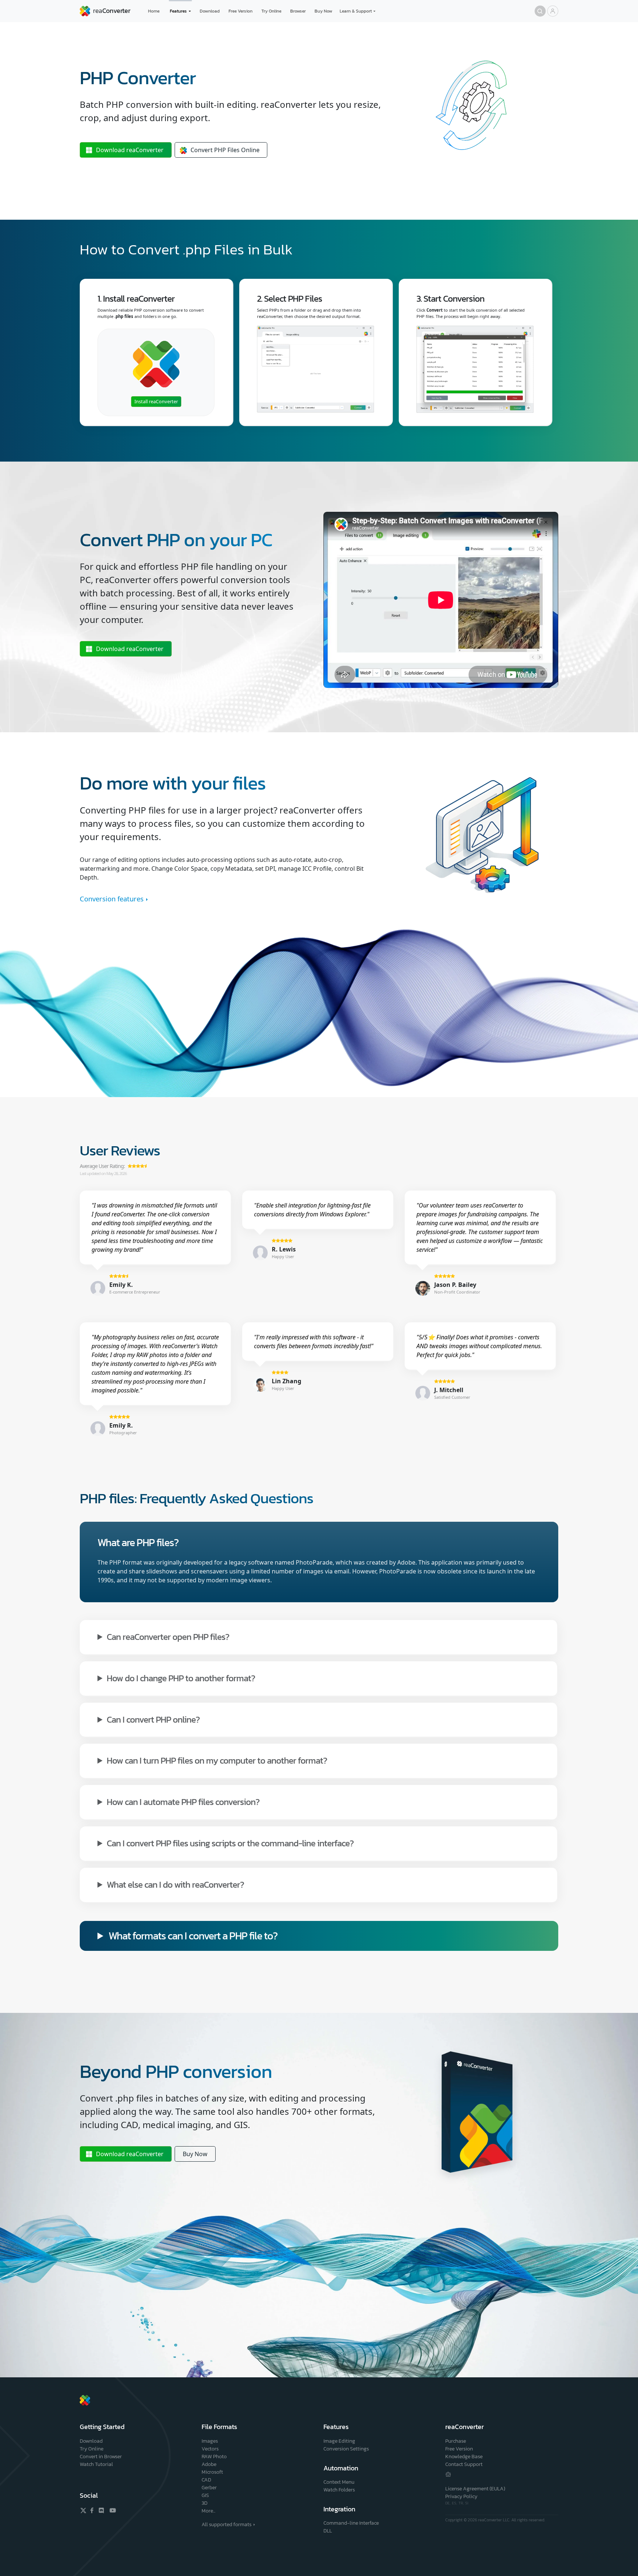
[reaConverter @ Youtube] (112, 2510)
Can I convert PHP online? (153, 1719)
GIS (205, 2495)
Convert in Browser (101, 2457)
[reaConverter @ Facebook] (92, 2510)
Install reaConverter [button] (156, 401)
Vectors (210, 2449)
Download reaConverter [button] (130, 649)
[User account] (553, 11)
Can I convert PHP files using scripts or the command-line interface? (230, 1843)
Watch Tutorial (96, 2464)
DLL (328, 2531)
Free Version (241, 11)
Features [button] (178, 11)
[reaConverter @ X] (83, 2510)
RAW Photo (214, 2457)
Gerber (209, 2488)
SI (467, 2503)
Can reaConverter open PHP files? (168, 1636)
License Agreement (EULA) (475, 2489)
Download (210, 11)
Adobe (209, 2464)
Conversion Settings (346, 2449)
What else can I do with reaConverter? (175, 1884)
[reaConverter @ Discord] (102, 2510)
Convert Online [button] (225, 150)
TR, (462, 2503)
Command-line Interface (351, 2523)
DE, (449, 2503)
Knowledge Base (464, 2457)
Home (154, 11)
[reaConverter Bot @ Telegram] (448, 2474)
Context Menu (339, 2482)
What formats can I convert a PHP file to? (193, 1936)
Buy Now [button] (195, 2154)
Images (210, 2441)
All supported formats (227, 2524)
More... (208, 2511)
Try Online (271, 11)
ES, (455, 2503)
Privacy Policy (461, 2496)
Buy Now (323, 11)
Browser (298, 11)
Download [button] (130, 150)
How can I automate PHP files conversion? (183, 1801)
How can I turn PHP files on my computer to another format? (217, 1760)
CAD (206, 2480)
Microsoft (212, 2472)
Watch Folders (339, 2490)
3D (205, 2503)
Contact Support (464, 2464)
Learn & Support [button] (356, 11)
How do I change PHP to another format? (181, 1678)
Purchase (456, 2441)
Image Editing (339, 2441)
